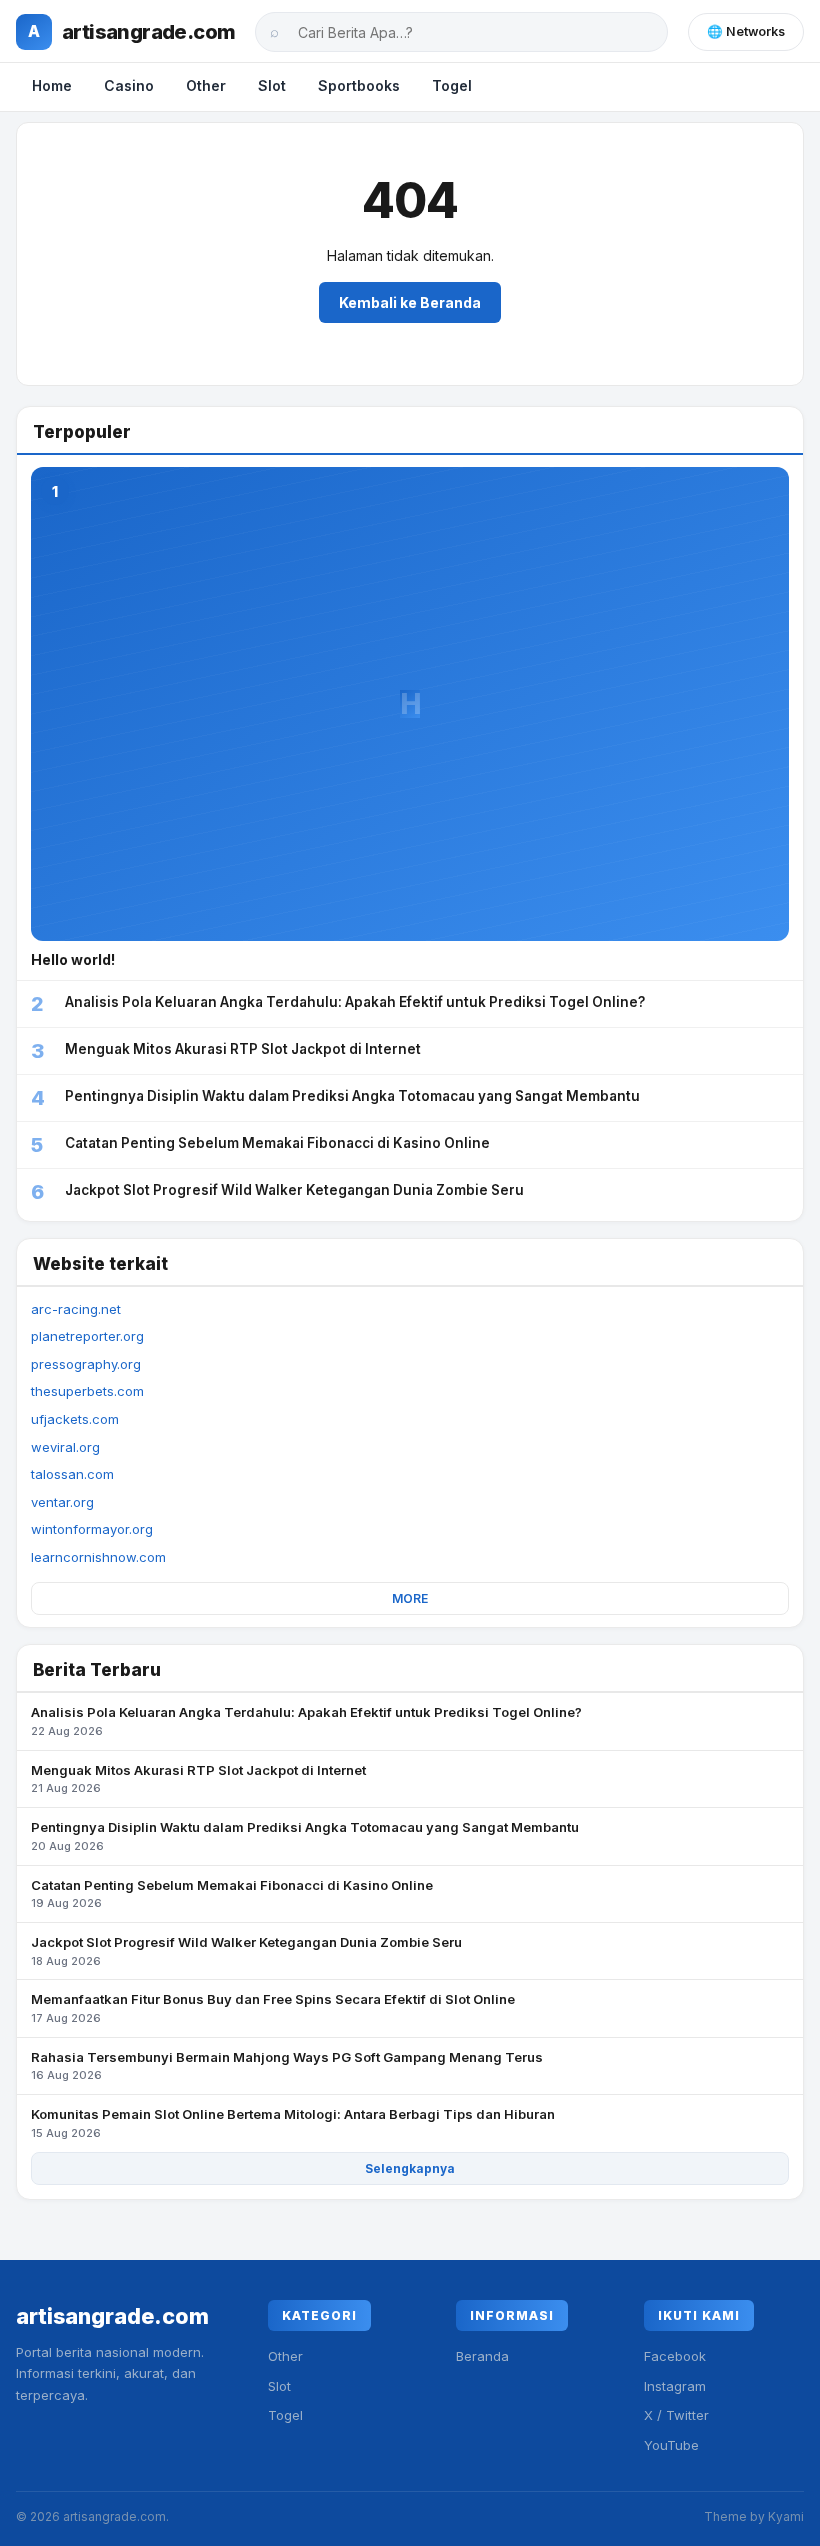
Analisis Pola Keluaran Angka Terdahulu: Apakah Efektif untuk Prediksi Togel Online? (306, 1721)
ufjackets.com (75, 1419)
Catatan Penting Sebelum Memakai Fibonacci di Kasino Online (232, 1894)
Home (52, 85)
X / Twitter (676, 2415)
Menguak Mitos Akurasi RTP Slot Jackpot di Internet (198, 1779)
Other (206, 85)
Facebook (675, 2356)
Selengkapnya (410, 2168)
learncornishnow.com (98, 1557)
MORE (410, 1598)
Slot (272, 85)
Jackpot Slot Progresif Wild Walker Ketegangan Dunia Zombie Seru (246, 1951)
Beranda (482, 2356)
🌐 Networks (746, 31)
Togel (452, 85)
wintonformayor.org (92, 1529)
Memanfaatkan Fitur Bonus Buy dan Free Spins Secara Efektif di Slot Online (273, 2008)
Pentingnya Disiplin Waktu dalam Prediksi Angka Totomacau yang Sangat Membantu (305, 1836)
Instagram (675, 2386)
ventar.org (62, 1502)
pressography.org (86, 1364)
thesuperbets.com (87, 1391)
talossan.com (72, 1474)
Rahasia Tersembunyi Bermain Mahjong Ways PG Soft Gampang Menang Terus (287, 2066)
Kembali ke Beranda (410, 302)
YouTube (671, 2445)
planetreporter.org (87, 1336)
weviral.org (65, 1447)
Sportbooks (359, 85)
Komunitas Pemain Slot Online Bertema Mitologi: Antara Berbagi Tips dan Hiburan (293, 2123)
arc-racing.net (76, 1309)
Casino (129, 85)
